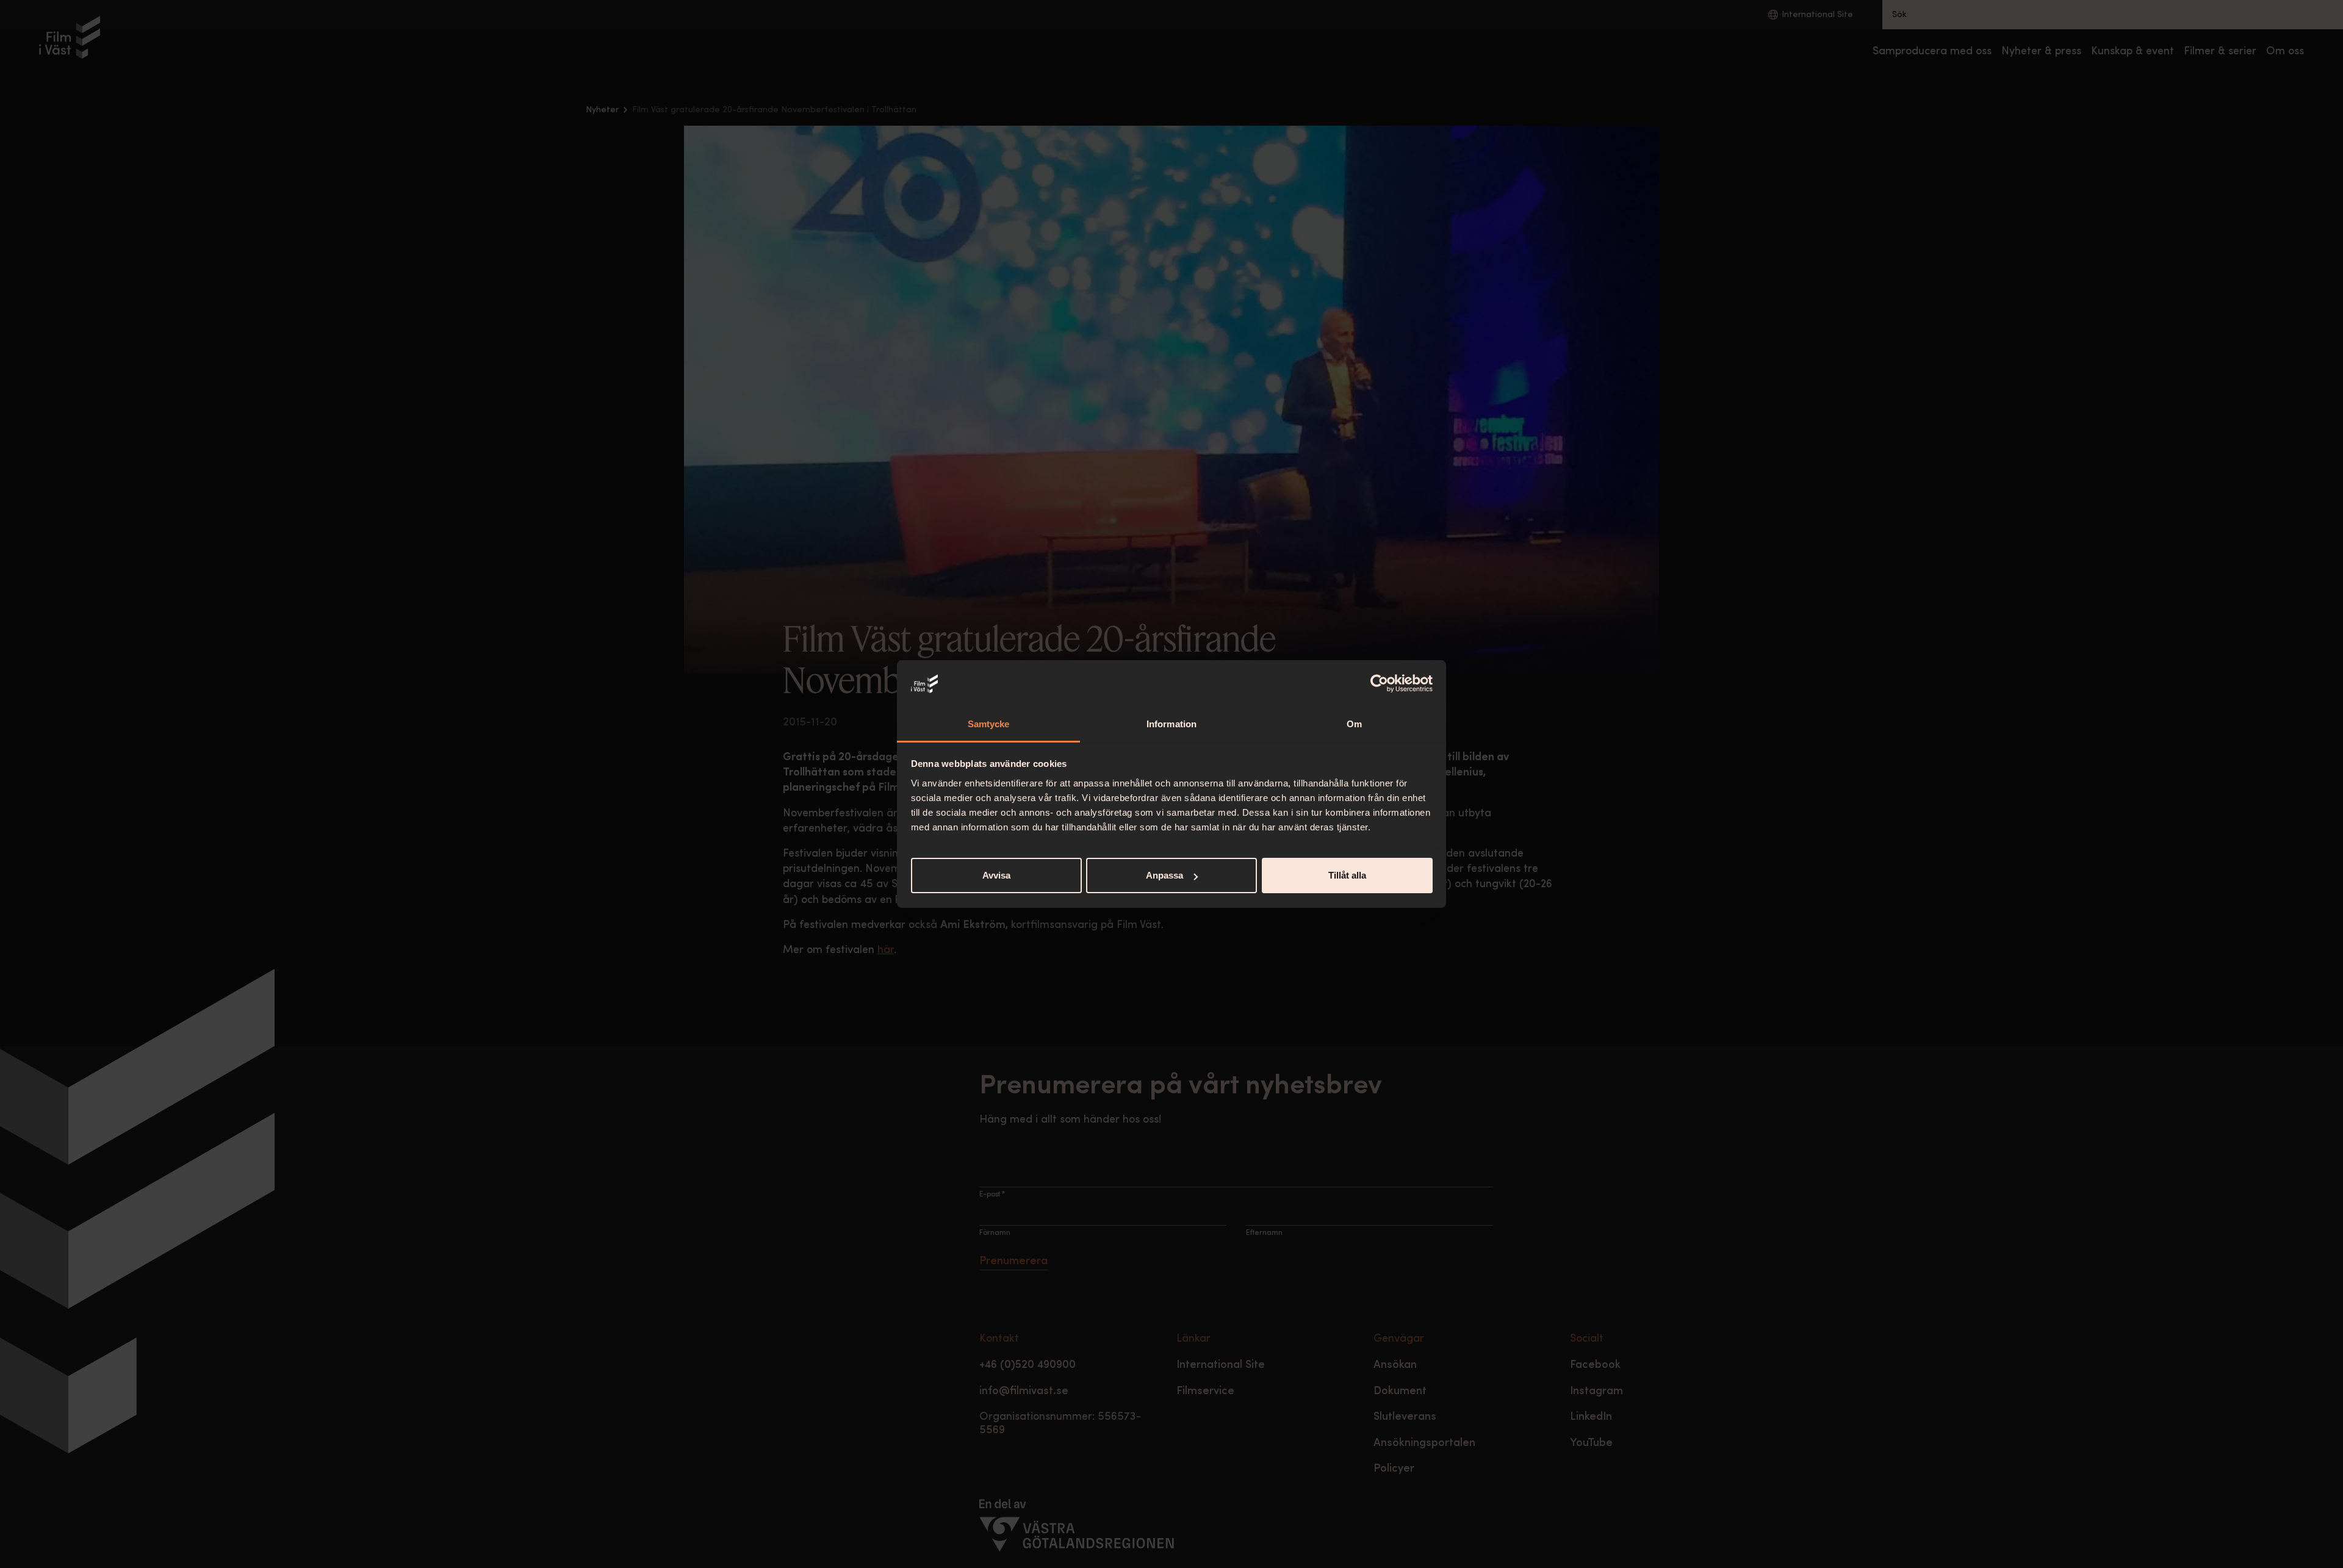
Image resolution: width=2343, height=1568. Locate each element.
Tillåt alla (1347, 875)
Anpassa (1164, 875)
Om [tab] (1354, 724)
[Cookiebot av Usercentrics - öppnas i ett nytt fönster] (1379, 684)
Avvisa (996, 875)
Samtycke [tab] (989, 724)
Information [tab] (1171, 724)
